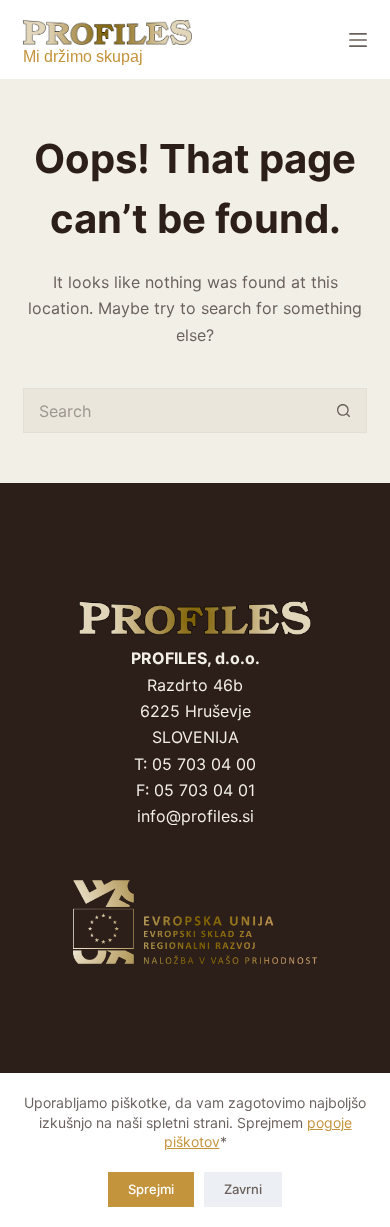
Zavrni (243, 1189)
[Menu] (358, 40)
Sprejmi (151, 1189)
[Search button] (344, 410)
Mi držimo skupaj (83, 56)
